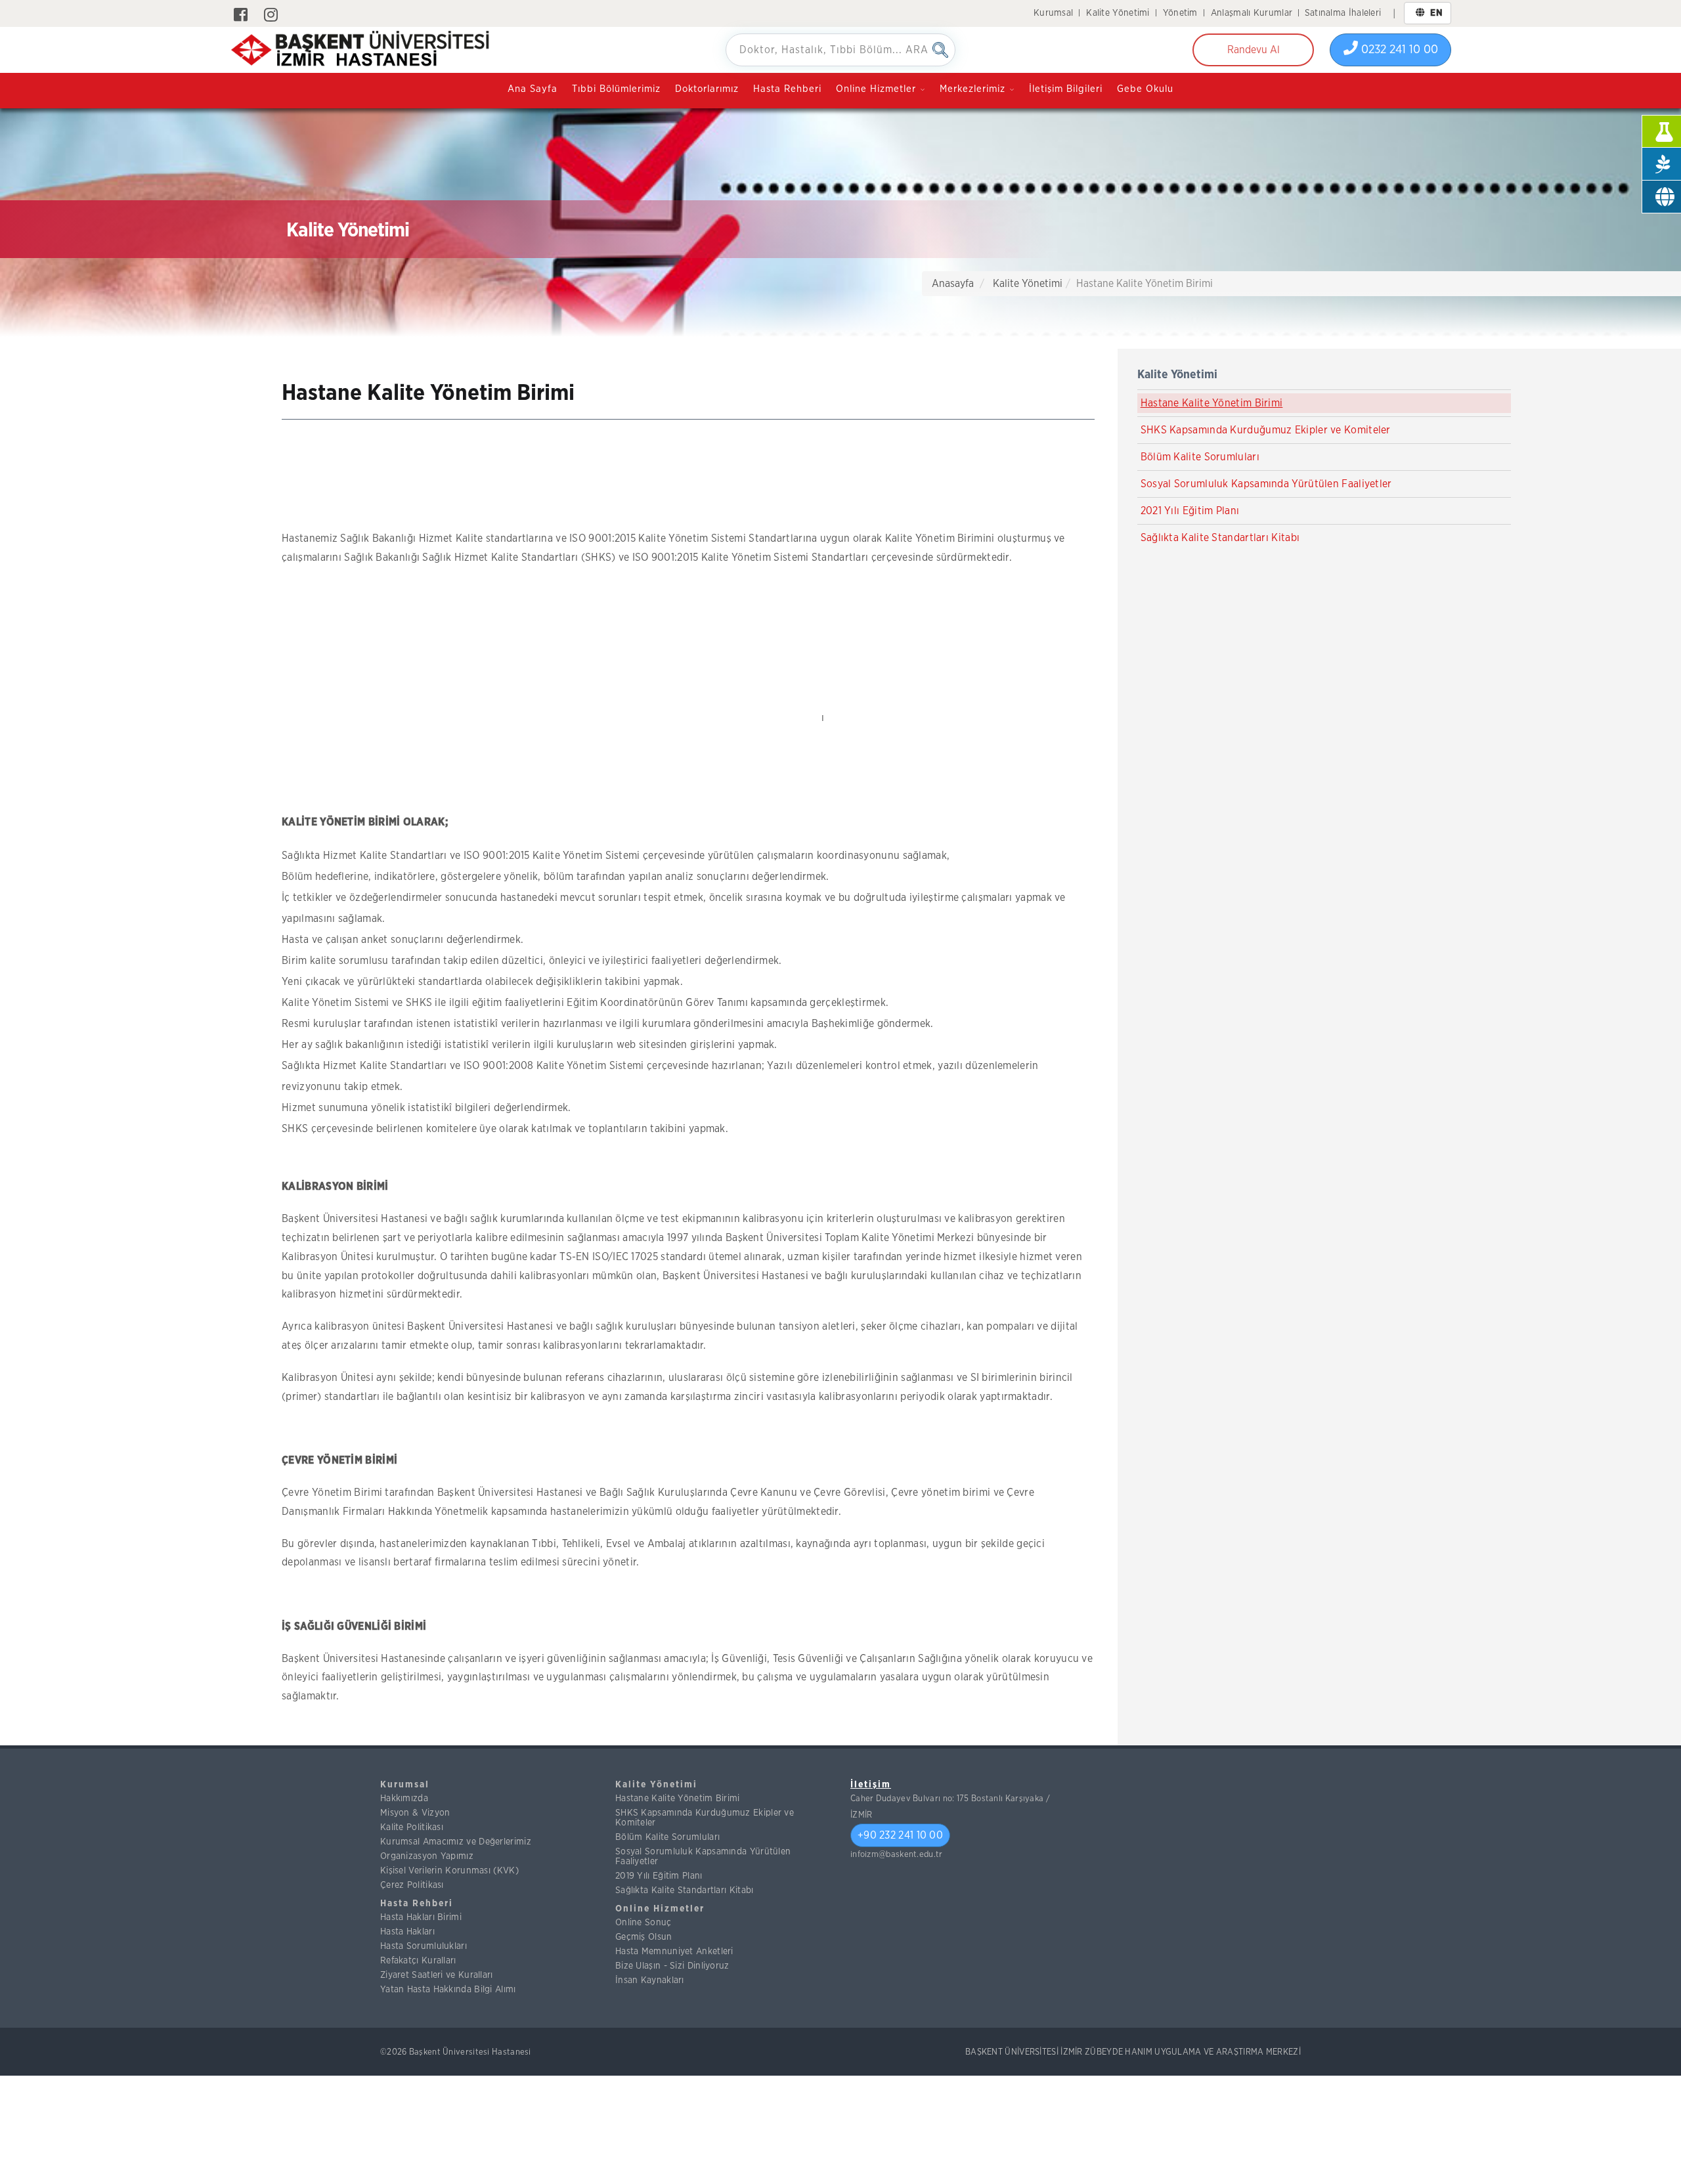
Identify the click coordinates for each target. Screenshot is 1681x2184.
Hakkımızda (404, 1799)
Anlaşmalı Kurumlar (1252, 13)
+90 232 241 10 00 (900, 1835)
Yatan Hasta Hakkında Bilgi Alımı (448, 1990)
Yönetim (1180, 13)
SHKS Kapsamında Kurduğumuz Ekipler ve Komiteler (1266, 430)
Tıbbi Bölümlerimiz (616, 89)
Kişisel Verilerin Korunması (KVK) (449, 1871)
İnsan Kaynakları (650, 1980)
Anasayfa (953, 284)
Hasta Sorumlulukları (424, 1946)
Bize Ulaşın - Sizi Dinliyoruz (672, 1966)
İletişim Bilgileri (1066, 89)
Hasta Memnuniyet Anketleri (674, 1952)
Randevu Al (1254, 50)
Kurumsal (1053, 13)
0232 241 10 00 (1398, 50)
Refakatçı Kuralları (418, 1961)
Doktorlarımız (707, 89)
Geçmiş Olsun (644, 1937)
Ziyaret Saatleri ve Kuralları (437, 1975)
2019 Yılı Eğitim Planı (659, 1876)
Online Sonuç (644, 1923)
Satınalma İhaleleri (1343, 13)
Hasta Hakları (407, 1932)
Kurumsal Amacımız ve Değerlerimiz (456, 1842)
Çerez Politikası (412, 1885)
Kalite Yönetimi (1118, 13)
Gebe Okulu (1145, 89)
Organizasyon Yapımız (427, 1856)
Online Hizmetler (660, 1909)
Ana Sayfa (533, 89)
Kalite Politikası (412, 1827)
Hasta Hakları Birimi (421, 1917)
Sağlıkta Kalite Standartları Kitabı (1220, 538)
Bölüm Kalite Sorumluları (1200, 457)
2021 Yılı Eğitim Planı (1190, 511)
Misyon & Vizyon (415, 1813)
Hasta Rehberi (787, 89)
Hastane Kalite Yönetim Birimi (1212, 403)
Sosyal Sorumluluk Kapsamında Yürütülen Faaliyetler (1266, 484)
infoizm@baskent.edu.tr (897, 1855)
